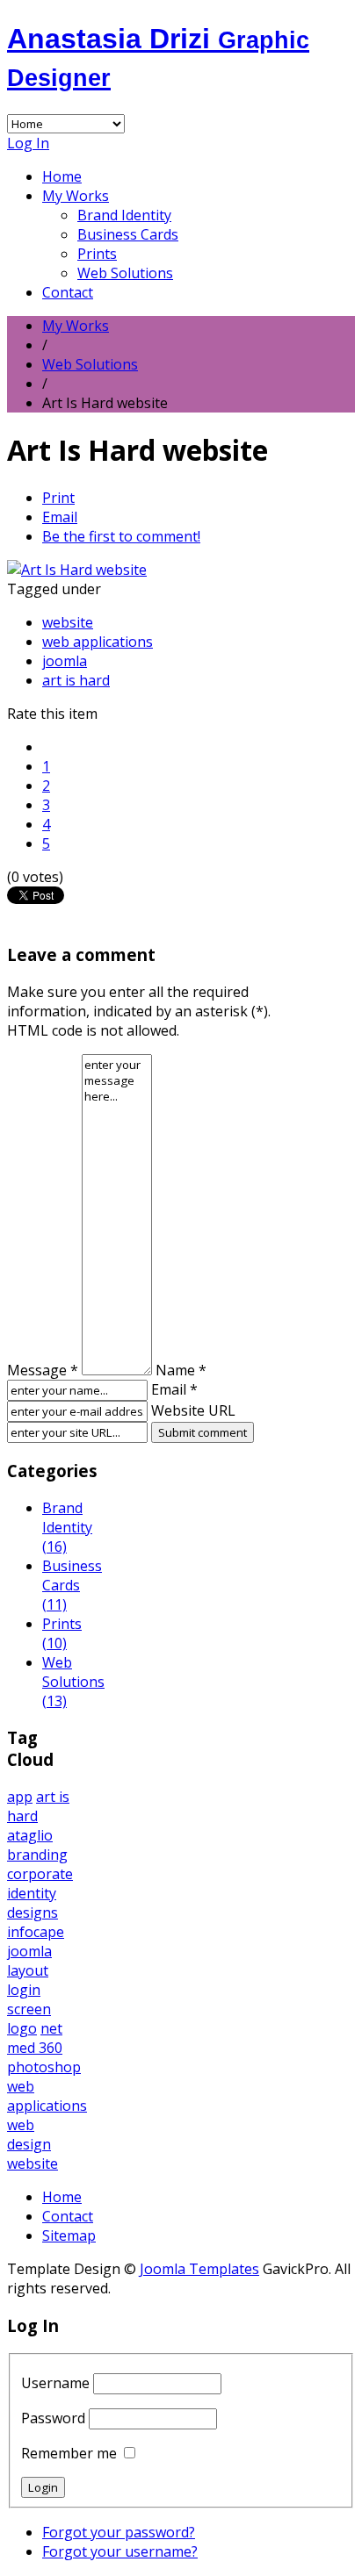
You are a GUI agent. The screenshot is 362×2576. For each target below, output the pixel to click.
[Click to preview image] (77, 570)
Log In (28, 143)
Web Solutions (125, 273)
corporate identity (40, 1884)
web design (29, 2135)
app (20, 1797)
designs (33, 1912)
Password (53, 2418)
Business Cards (128, 234)
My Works (76, 196)
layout (28, 1970)
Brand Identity (124, 215)
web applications (98, 642)
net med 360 (35, 2038)
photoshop (44, 2067)
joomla (65, 661)
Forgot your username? (120, 2551)
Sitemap (69, 2235)
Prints (97, 254)
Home (62, 176)
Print (58, 498)
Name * (181, 1370)
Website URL (193, 1410)
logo (22, 2028)
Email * (174, 1389)
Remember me (69, 2453)
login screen (29, 1999)
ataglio (30, 1835)
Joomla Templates (199, 2269)
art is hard (76, 680)
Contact (68, 292)
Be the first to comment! (121, 536)
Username (55, 2383)
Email (60, 517)
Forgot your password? (119, 2532)
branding (37, 1855)
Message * (43, 1370)
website (68, 622)
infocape (36, 1932)
